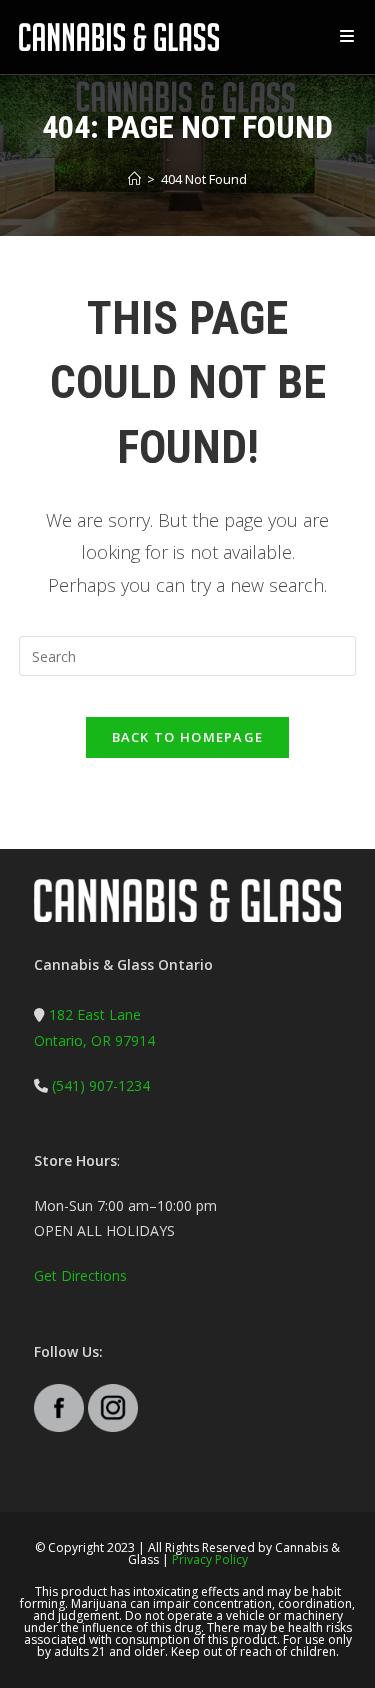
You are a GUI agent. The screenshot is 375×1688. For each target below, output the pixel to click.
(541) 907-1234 (99, 1085)
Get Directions (80, 1275)
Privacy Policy (210, 1559)
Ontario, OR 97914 (94, 1040)
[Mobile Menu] (348, 36)
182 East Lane (95, 1014)
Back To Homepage (188, 737)
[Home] (134, 179)
